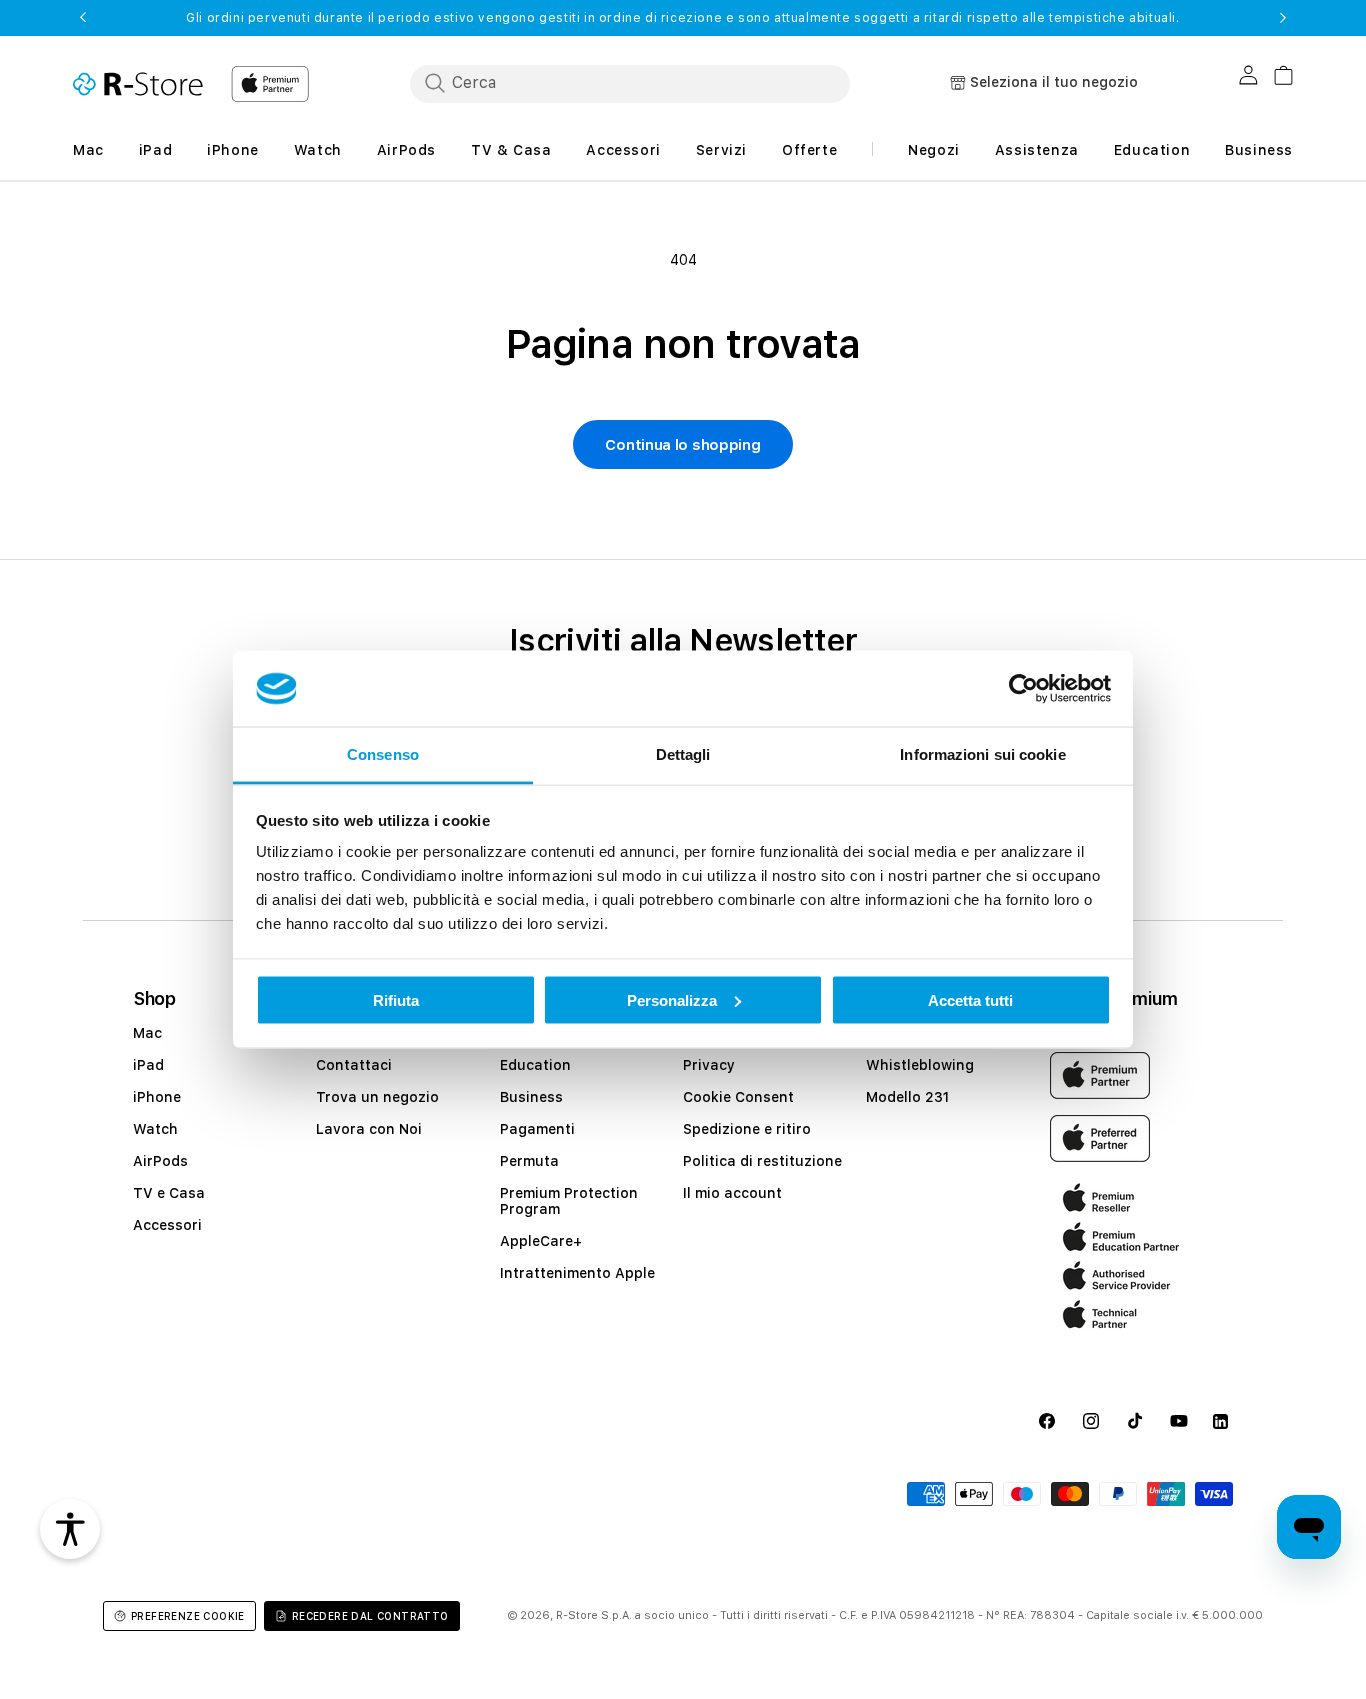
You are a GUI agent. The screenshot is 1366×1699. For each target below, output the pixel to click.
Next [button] (1283, 18)
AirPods (160, 1161)
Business (531, 1097)
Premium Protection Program (569, 1201)
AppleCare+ (541, 1241)
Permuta (529, 1161)
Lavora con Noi (369, 1129)
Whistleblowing (920, 1065)
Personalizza (672, 999)
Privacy (709, 1065)
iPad (148, 1065)
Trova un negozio (377, 1097)
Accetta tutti (970, 999)
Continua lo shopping (682, 445)
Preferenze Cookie (188, 1616)
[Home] (138, 84)
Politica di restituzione (762, 1161)
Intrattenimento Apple (577, 1273)
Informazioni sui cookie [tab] (982, 754)
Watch (155, 1129)
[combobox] (630, 83)
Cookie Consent (738, 1097)
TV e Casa (169, 1193)
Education (535, 1065)
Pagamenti (537, 1129)
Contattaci (354, 1065)
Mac (147, 1033)
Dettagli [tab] (683, 754)
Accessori (167, 1225)
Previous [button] (83, 18)
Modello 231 (907, 1097)
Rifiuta (396, 999)
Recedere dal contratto (370, 1616)
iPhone (157, 1097)
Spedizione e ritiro (747, 1129)
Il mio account (732, 1193)
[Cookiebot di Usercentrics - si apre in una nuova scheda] (1023, 689)
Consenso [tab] (383, 754)
